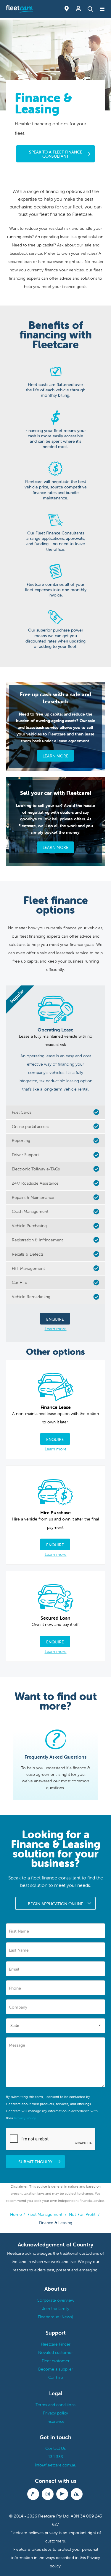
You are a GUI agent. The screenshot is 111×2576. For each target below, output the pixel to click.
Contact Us (55, 2448)
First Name (19, 1931)
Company (18, 2007)
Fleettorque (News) (55, 2317)
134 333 (56, 2457)
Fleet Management (45, 2214)
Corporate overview (55, 2300)
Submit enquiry (35, 2162)
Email (14, 1969)
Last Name (19, 1950)
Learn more (56, 1329)
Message (17, 2045)
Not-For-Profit (83, 2214)
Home (16, 2214)
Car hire (56, 2377)
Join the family (56, 2308)
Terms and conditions (55, 2405)
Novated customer (55, 2352)
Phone (15, 1988)
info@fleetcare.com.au (56, 2465)
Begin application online (55, 1904)
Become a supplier (56, 2369)
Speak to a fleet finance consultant (56, 154)
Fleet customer (56, 2361)
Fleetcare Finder (56, 2344)
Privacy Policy (25, 2118)
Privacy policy (55, 2413)
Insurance (55, 2421)
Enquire (55, 1319)
